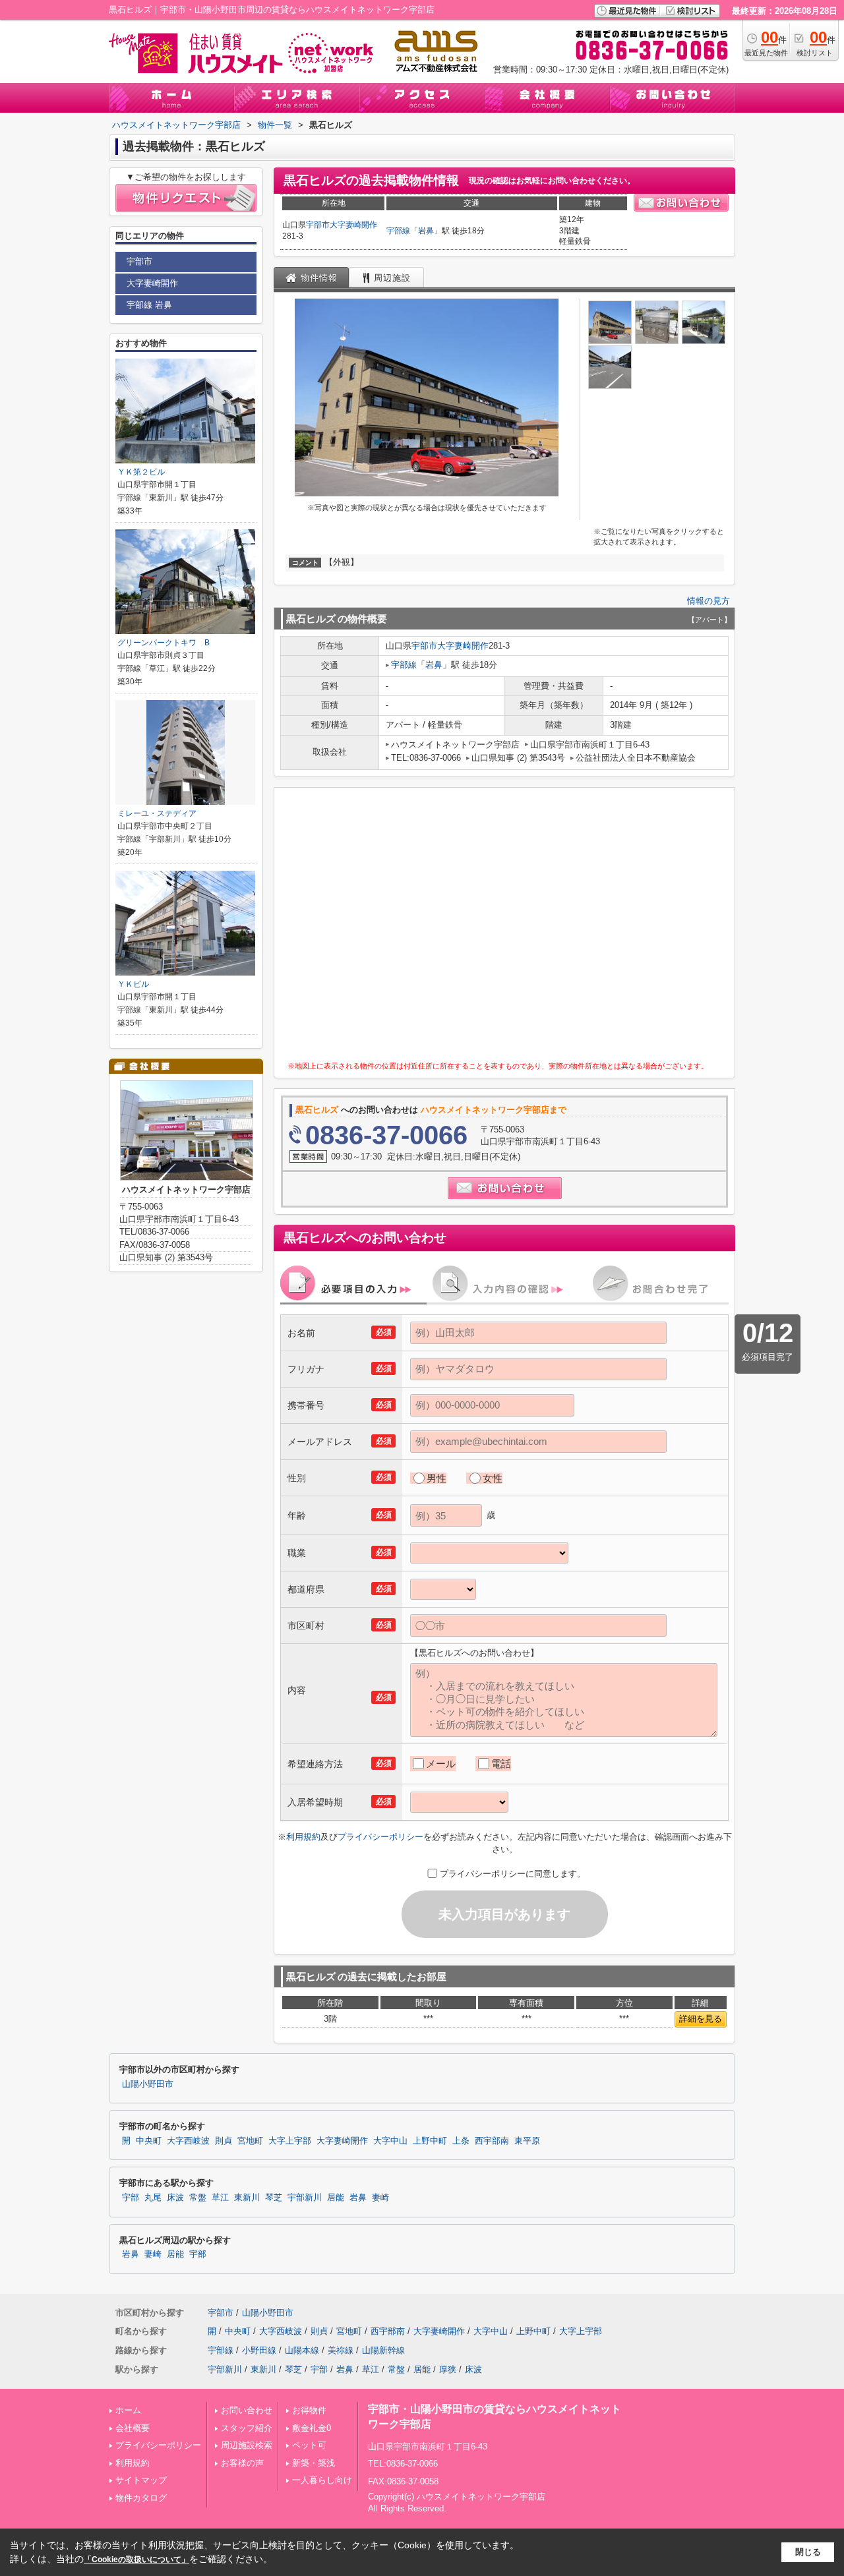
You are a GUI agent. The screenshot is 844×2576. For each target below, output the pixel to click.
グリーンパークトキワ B (164, 643)
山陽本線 (302, 2350)
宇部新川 (305, 2198)
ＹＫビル (133, 984)
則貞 (224, 2141)
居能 (336, 2198)
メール (441, 1764)
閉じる (808, 2552)
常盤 (198, 2198)
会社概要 (133, 2428)
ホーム (128, 2410)
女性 (493, 1478)
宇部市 (318, 225)
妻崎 (380, 2198)
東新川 (247, 2198)
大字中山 (390, 2141)
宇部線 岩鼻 (149, 305)
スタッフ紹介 (247, 2428)
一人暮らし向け (322, 2480)
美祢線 (341, 2350)
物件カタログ (141, 2498)
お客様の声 (242, 2463)
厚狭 (448, 2369)
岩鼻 (426, 231)
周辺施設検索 (247, 2445)
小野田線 (259, 2350)
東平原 (527, 2141)
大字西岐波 (188, 2141)
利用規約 (303, 1837)
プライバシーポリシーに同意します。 (513, 1874)
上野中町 (430, 2141)
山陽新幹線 (383, 2350)
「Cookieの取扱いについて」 (136, 2560)
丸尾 (153, 2198)
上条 (461, 2141)
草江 (220, 2198)
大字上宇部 (290, 2141)
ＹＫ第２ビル (141, 472)
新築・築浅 (314, 2463)
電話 (501, 1764)
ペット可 (309, 2445)
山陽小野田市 (148, 2084)
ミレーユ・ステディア (157, 813)
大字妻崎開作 (353, 225)
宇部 (131, 2198)
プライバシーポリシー (380, 1837)
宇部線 (398, 231)
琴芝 (274, 2198)
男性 (437, 1478)
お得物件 (309, 2410)
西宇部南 (492, 2141)
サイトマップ (141, 2480)
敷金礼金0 (312, 2428)
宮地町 (250, 2141)
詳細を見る (701, 2019)
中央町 (149, 2141)
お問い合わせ (247, 2410)
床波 (175, 2198)
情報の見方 (708, 601)
